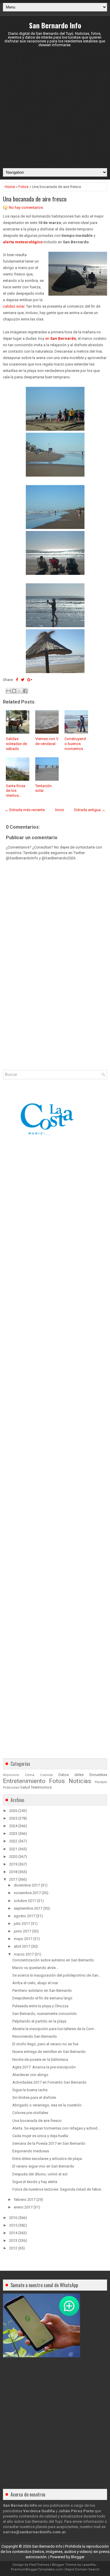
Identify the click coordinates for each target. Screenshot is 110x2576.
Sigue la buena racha (30, 2090)
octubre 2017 (25, 1901)
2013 (13, 2240)
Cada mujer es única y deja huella (40, 2136)
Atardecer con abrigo (30, 2075)
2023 (13, 1833)
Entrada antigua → (90, 810)
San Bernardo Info (55, 25)
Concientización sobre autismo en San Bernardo (53, 1960)
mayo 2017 (23, 1939)
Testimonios (41, 1787)
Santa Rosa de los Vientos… (16, 791)
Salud (25, 1787)
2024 (13, 1826)
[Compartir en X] (20, 691)
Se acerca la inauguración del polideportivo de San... (57, 1975)
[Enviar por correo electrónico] (9, 691)
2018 (13, 1872)
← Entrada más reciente (25, 810)
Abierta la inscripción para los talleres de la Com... (54, 2029)
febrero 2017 (25, 2200)
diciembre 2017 (27, 1885)
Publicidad (11, 1787)
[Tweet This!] (23, 680)
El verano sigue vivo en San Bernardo (43, 2166)
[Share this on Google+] (30, 680)
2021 (13, 1849)
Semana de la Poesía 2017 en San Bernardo (49, 2143)
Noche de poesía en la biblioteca (40, 2059)
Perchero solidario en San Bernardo (42, 1990)
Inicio (60, 810)
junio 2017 (22, 1931)
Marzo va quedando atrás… (35, 1968)
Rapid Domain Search (82, 2569)
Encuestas (98, 1775)
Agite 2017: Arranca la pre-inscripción (44, 2067)
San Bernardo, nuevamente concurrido (45, 2014)
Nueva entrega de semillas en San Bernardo (49, 2052)
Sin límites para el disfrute (34, 2097)
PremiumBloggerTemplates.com (37, 2569)
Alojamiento (11, 1775)
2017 (13, 1879)
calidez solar (14, 306)
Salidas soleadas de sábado (16, 744)
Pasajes (101, 1782)
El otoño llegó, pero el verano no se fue (45, 2044)
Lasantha (89, 2565)
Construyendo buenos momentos (75, 744)
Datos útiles (71, 1775)
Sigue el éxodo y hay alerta (35, 2182)
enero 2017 (23, 2207)
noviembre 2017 (27, 1893)
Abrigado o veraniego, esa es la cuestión (47, 2105)
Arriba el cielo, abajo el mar (35, 1983)
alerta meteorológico (23, 242)
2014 (13, 2233)
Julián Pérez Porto (76, 2511)
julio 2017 (22, 1924)
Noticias (80, 1781)
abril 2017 (22, 1946)
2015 (13, 2225)
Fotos (23, 187)
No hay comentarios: (26, 207)
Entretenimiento (24, 1781)
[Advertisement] (55, 107)
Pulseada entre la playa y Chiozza (40, 2006)
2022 (13, 1841)
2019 (13, 1864)
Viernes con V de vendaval (47, 741)
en (61, 338)
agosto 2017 (24, 1916)
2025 (13, 1818)
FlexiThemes (39, 2565)
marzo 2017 (24, 1954)
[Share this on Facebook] (17, 680)
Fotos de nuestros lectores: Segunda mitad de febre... (58, 2189)
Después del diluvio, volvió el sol (40, 2174)
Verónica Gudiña (39, 2511)
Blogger (78, 2557)
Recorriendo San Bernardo (35, 2036)
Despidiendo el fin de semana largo (42, 1998)
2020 (13, 1857)
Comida (46, 1775)
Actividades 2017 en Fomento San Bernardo (49, 2082)
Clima (30, 1775)
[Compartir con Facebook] (25, 691)
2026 (13, 1811)
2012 (13, 2248)
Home (10, 187)
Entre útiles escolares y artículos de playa (47, 2159)
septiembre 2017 (28, 1908)
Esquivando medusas (31, 2151)
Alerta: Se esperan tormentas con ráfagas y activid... (56, 2128)
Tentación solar (43, 788)
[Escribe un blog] (14, 691)
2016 (13, 2218)
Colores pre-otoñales (30, 2113)
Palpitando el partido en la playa (39, 2021)
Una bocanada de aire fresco (35, 199)
